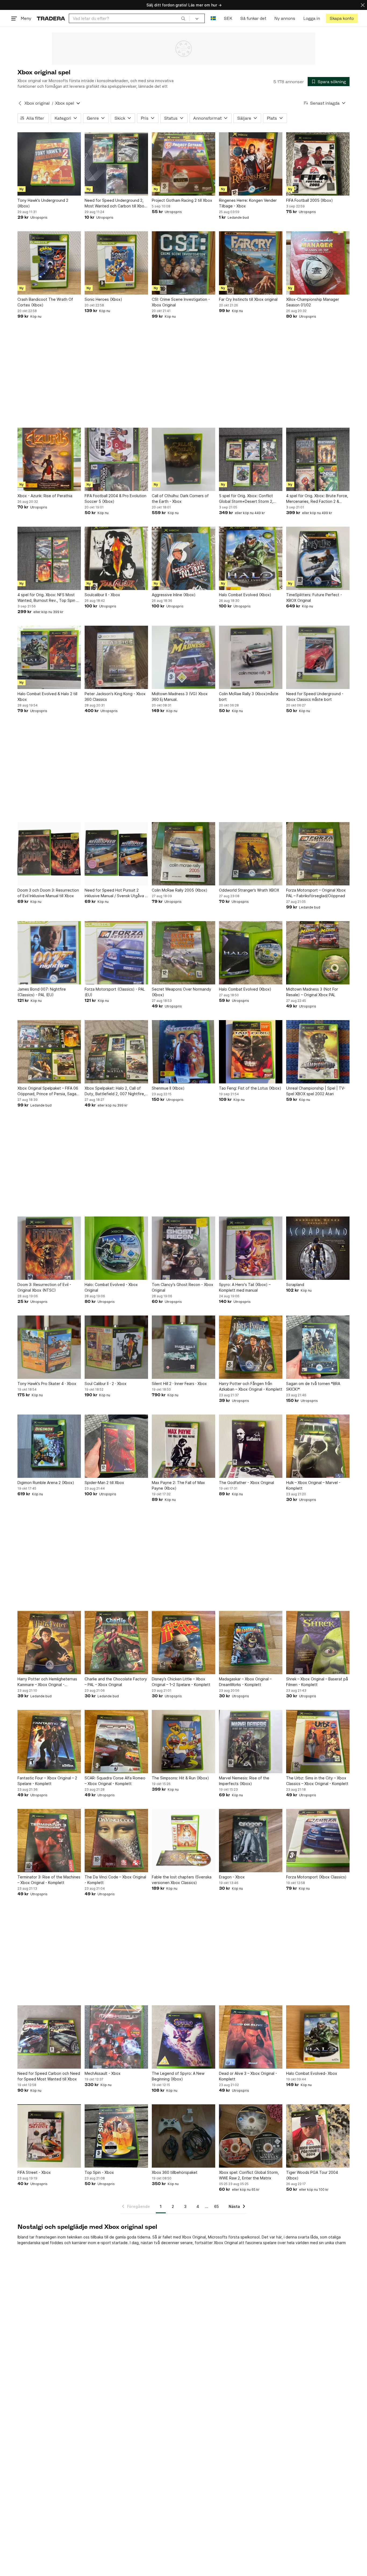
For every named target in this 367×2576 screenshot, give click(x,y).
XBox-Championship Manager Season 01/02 (313, 302)
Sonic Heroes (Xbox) (103, 299)
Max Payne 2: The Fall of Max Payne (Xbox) (178, 1485)
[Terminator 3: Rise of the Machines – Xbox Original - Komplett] (49, 1841)
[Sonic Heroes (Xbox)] (116, 263)
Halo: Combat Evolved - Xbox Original (111, 1287)
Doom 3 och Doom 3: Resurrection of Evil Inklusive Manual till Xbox (48, 893)
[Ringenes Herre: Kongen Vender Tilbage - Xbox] (251, 164)
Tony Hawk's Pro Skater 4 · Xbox (47, 1384)
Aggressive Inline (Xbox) (174, 595)
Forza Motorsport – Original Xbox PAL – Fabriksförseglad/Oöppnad (316, 893)
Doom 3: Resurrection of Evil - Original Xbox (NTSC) (44, 1287)
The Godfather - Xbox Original (247, 1483)
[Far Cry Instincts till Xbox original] (251, 263)
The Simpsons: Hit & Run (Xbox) (180, 1778)
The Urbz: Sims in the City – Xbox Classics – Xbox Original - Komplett (317, 1781)
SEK (228, 18)
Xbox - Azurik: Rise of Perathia (45, 496)
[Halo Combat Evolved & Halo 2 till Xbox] (49, 657)
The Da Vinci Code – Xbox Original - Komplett (115, 1880)
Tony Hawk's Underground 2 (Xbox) (43, 203)
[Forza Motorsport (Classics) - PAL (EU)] (116, 953)
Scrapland (295, 1285)
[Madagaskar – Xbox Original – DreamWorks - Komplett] (251, 1643)
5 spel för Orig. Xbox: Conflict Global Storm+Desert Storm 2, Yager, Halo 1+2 (246, 499)
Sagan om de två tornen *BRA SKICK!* (313, 1386)
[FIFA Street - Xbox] (49, 2136)
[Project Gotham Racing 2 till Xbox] (183, 164)
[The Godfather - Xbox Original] (251, 1446)
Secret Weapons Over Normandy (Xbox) (181, 992)
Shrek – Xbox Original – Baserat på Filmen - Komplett (317, 1682)
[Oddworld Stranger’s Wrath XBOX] (251, 854)
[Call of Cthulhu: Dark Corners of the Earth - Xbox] (183, 459)
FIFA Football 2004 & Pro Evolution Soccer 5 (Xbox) (116, 499)
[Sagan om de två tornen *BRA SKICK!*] (318, 1347)
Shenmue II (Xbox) (168, 1088)
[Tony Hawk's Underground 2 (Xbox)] (49, 164)
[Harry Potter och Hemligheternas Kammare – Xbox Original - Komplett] (49, 1643)
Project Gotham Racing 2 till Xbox (182, 200)
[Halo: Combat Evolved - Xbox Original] (116, 1248)
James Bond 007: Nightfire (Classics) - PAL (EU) (42, 992)
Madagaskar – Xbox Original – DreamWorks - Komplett (245, 1682)
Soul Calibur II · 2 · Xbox (106, 1384)
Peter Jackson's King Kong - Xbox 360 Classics (115, 697)
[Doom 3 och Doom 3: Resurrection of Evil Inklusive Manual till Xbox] (49, 854)
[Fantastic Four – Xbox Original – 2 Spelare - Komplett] (49, 1742)
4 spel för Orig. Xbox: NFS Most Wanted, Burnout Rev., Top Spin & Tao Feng (48, 598)
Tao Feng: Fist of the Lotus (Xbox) (250, 1088)
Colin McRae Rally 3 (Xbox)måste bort (249, 697)
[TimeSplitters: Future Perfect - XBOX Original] (318, 558)
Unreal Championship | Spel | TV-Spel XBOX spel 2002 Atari (316, 1091)
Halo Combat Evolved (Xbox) (245, 595)
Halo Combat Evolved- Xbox (312, 2073)
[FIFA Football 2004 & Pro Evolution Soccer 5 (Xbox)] (116, 459)
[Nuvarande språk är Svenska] (213, 18)
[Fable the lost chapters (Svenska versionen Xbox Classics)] (183, 1841)
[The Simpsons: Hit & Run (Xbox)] (183, 1742)
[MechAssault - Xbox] (116, 2037)
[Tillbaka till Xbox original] (20, 103)
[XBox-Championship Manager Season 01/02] (318, 263)
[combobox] (129, 18)
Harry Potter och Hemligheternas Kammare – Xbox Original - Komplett (47, 1682)
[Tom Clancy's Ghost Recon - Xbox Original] (183, 1248)
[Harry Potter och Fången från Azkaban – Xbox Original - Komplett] (251, 1347)
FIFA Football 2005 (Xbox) (310, 200)
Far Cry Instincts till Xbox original (248, 299)
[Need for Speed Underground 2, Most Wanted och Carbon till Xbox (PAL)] (116, 164)
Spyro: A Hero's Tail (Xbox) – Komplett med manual (245, 1287)
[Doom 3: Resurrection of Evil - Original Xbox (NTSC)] (49, 1248)
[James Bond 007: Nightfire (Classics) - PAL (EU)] (49, 953)
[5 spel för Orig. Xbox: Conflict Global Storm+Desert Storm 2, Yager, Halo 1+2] (251, 459)
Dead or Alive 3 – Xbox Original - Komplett (248, 2076)
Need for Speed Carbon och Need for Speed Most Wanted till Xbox (49, 2076)
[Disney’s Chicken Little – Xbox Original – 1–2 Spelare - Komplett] (183, 1643)
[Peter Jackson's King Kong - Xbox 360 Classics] (116, 657)
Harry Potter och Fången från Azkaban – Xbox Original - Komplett (251, 1386)
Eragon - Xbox (232, 1877)
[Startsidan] (51, 18)
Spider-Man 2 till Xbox (104, 1483)
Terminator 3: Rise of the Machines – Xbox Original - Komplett (49, 1880)
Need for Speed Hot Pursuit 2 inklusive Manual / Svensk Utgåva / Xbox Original (116, 893)
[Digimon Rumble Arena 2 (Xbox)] (49, 1446)
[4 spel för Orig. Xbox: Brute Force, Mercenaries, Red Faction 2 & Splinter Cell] (318, 459)
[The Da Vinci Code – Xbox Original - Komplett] (116, 1841)
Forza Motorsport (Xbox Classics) (316, 1877)
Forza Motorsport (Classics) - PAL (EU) (115, 992)
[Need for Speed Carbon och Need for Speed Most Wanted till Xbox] (49, 2037)
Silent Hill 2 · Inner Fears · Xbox (179, 1384)
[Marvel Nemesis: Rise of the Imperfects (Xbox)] (251, 1742)
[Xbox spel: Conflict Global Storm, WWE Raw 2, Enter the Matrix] (251, 2136)
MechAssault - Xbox (103, 2073)
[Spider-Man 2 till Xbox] (116, 1446)
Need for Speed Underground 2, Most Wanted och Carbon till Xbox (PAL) (116, 203)
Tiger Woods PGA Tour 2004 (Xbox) (312, 2175)
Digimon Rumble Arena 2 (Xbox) (46, 1483)
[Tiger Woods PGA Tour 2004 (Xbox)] (318, 2136)
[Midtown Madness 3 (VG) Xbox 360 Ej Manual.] (183, 657)
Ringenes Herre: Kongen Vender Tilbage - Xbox (248, 203)
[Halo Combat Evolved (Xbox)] (251, 558)
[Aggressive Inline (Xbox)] (183, 558)
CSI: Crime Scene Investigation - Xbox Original (181, 302)
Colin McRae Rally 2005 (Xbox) (180, 890)
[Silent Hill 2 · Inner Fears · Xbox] (183, 1347)
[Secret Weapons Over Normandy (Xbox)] (183, 953)
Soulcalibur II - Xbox (102, 595)
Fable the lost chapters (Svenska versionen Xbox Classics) (182, 1880)
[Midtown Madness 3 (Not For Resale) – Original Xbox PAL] (318, 953)
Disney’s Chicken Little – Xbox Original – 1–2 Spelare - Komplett (181, 1682)
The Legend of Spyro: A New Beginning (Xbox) (178, 2076)
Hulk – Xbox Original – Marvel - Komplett (313, 1485)
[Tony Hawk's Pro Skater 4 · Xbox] (49, 1347)
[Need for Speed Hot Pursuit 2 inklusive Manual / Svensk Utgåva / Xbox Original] (116, 854)
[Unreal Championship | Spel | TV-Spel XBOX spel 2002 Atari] (318, 1052)
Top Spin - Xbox (99, 2172)
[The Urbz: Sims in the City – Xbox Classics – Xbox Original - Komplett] (318, 1742)
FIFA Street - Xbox (34, 2172)
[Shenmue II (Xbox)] (183, 1052)
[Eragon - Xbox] (251, 1841)
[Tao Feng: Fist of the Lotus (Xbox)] (251, 1052)
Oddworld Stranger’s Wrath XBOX (249, 890)
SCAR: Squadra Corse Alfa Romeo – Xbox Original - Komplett (115, 1781)
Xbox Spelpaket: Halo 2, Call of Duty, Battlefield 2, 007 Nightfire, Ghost (115, 1091)
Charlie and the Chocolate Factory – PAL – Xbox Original (116, 1682)
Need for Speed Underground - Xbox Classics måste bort (315, 697)
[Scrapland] (318, 1248)
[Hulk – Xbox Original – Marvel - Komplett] (318, 1446)
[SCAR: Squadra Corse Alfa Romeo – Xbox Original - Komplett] (116, 1742)
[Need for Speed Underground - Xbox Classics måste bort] (318, 657)
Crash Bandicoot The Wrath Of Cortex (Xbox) (45, 302)
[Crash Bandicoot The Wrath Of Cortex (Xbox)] (49, 263)
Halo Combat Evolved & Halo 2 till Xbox (47, 697)
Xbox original (37, 103)
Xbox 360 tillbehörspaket (175, 2172)
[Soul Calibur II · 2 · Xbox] (116, 1347)
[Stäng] (363, 5)
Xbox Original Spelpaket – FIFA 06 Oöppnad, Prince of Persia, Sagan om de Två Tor (48, 1091)
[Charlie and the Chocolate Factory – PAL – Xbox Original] (116, 1643)
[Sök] (183, 18)
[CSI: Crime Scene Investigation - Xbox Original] (183, 263)
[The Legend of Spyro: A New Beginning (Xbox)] (183, 2037)
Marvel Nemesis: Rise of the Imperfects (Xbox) (244, 1781)
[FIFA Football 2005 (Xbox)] (318, 164)
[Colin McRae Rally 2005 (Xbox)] (183, 854)
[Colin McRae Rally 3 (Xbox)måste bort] (251, 657)
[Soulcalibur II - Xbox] (116, 558)
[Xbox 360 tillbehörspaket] (183, 2136)
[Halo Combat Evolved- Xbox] (318, 2037)
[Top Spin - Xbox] (116, 2136)
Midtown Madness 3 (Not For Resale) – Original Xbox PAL (312, 992)
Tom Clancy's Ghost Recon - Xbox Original (183, 1287)
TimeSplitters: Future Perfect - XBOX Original (314, 598)
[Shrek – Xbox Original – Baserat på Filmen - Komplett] (318, 1643)
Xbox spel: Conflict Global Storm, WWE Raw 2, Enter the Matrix (249, 2175)
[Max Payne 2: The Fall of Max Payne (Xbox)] (183, 1446)
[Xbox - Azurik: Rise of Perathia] (49, 459)
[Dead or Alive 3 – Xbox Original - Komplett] (251, 2037)
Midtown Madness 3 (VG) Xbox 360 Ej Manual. (180, 697)
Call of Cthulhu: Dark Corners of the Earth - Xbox (180, 499)
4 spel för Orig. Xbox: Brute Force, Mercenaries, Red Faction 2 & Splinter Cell (317, 499)
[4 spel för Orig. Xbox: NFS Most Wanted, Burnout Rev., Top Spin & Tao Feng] (49, 558)
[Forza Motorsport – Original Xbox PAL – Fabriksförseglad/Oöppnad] (318, 854)
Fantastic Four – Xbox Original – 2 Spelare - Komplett (47, 1781)
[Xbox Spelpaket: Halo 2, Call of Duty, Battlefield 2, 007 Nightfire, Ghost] (116, 1052)
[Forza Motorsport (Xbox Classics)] (318, 1841)
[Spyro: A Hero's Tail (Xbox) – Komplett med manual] (251, 1248)
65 (216, 2206)
